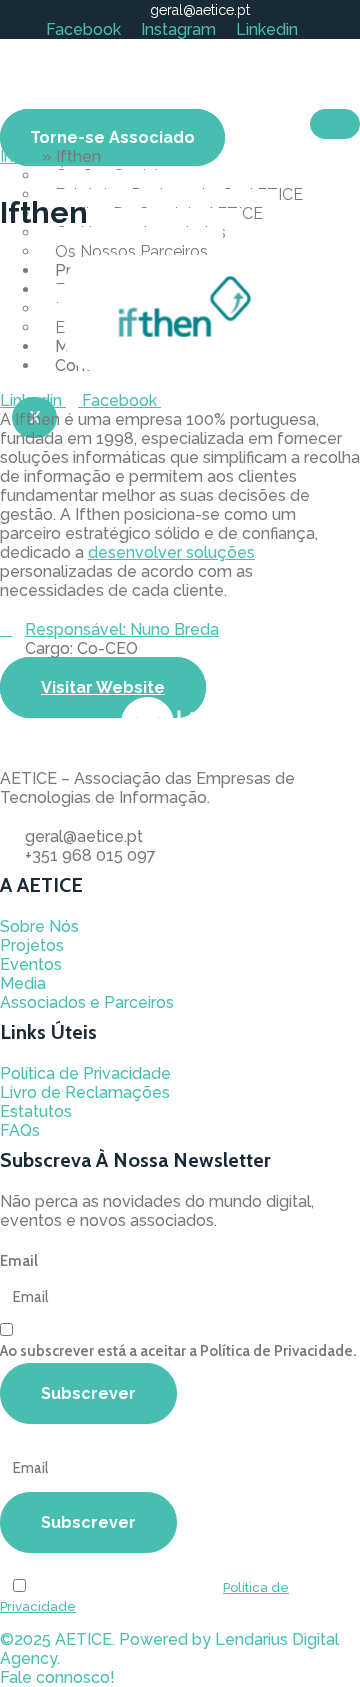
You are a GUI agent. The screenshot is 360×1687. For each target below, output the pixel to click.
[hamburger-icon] (335, 124)
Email (19, 1261)
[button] (57, 1677)
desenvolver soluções (171, 552)
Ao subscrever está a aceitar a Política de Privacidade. (178, 1351)
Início (19, 156)
